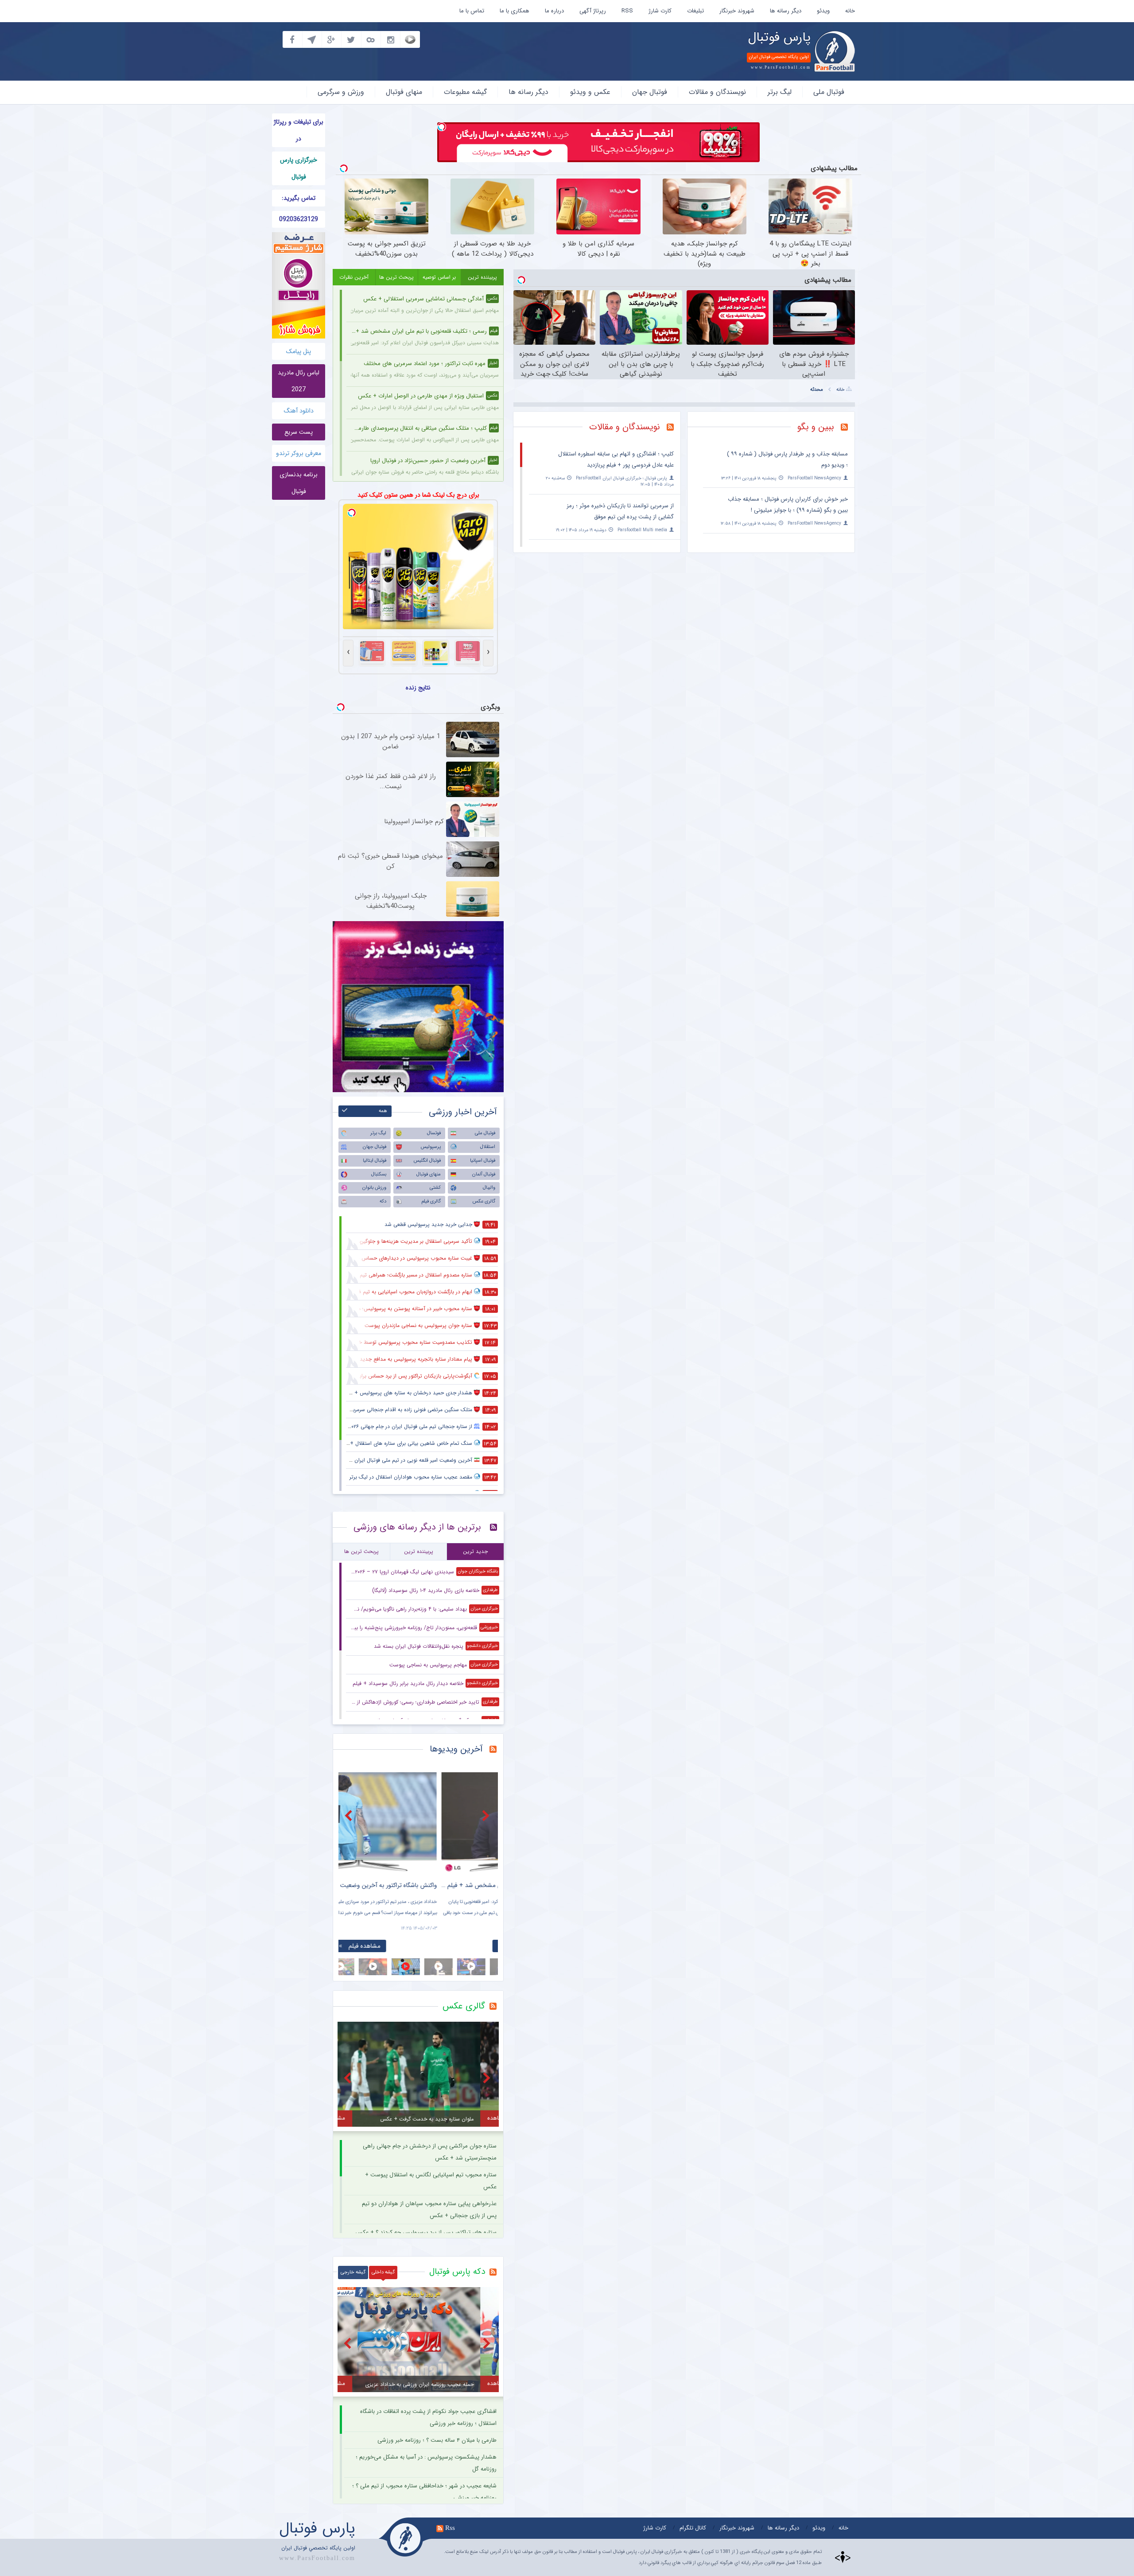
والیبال (489, 1188)
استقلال (488, 1147)
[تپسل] (442, 127)
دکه (383, 1201)
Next (487, 1815)
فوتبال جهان (650, 92)
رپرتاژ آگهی (593, 11)
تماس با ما (472, 11)
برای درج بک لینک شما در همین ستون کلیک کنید (418, 495)
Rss (450, 2528)
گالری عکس (484, 1201)
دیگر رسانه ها (786, 11)
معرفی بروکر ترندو (299, 453)
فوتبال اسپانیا (483, 1161)
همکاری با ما (515, 11)
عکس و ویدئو (590, 92)
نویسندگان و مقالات (717, 92)
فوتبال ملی (829, 92)
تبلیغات (695, 11)
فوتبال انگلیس (427, 1161)
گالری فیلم (431, 1201)
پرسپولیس (431, 1147)
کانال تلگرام (693, 2528)
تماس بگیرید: (299, 198)
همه (383, 1111)
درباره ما (554, 11)
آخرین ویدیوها (456, 1749)
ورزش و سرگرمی (341, 92)
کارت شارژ (660, 11)
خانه (850, 11)
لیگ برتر (780, 92)
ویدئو (823, 11)
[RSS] (848, 428)
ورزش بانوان (374, 1188)
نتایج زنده (418, 688)
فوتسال (434, 1133)
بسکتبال (379, 1174)
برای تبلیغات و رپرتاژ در (299, 130)
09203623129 (299, 219)
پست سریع (299, 432)
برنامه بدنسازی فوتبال (299, 483)
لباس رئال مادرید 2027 (299, 381)
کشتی (435, 1188)
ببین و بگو (816, 427)
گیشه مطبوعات (465, 92)
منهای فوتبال (404, 92)
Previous (350, 1815)
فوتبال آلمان (484, 1174)
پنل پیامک (299, 351)
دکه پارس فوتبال (457, 2272)
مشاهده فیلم (423, 1946)
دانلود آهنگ (299, 411)
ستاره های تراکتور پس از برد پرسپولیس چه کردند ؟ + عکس (426, 2232)
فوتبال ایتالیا (375, 1161)
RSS (627, 11)
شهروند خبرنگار (737, 11)
